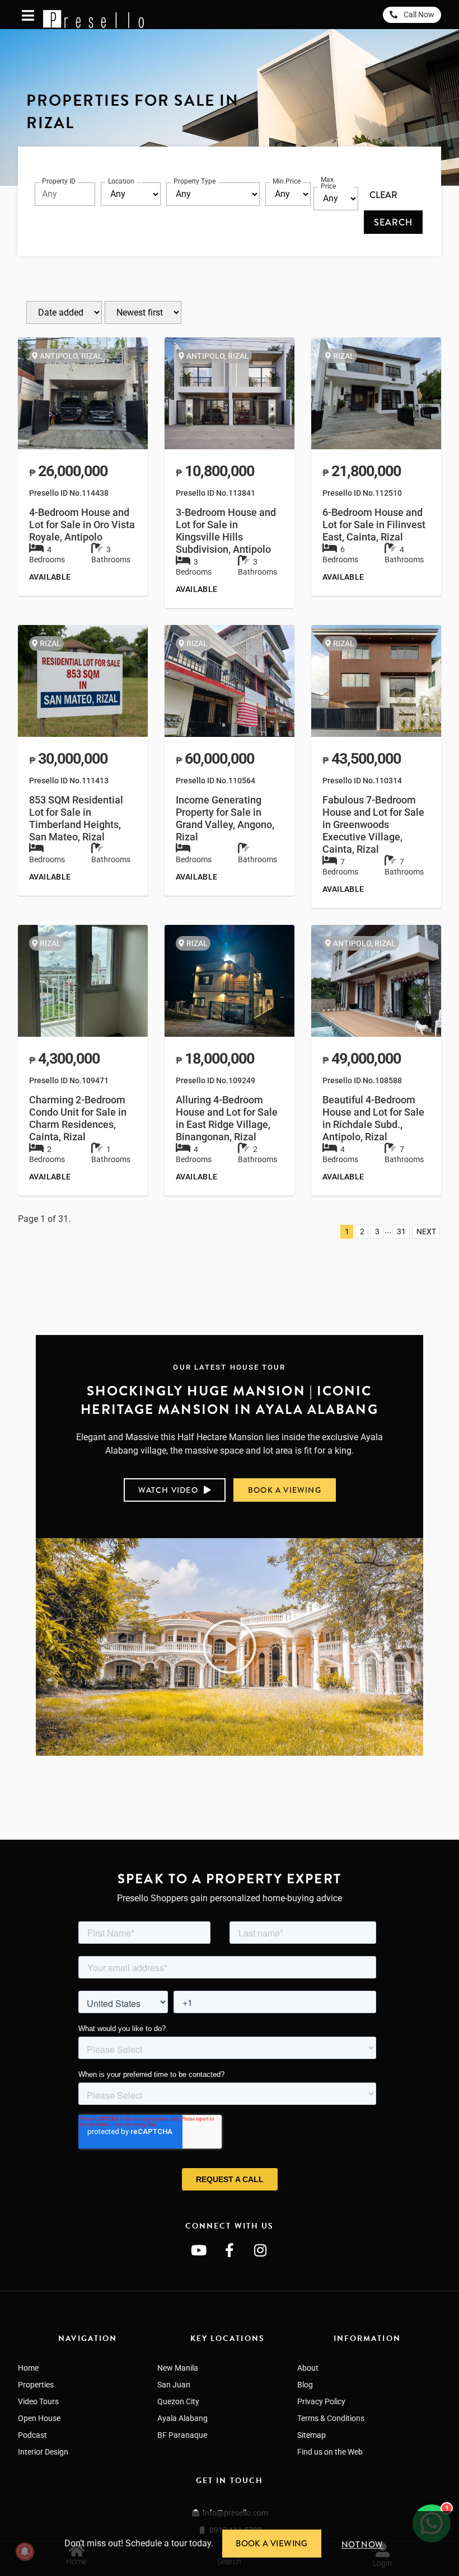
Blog (305, 2385)
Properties (36, 2385)
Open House (39, 2418)
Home (28, 2368)
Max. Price (328, 183)
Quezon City (178, 2401)
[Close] (455, 2516)
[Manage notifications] (25, 2551)
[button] (230, 1647)
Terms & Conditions (331, 2418)
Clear (383, 195)
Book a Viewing (272, 2544)
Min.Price (287, 181)
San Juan (174, 2385)
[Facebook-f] (230, 2250)
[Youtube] (199, 2250)
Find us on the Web (330, 2452)
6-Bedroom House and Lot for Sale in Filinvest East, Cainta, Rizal (374, 525)
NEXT (426, 1232)
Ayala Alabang (182, 2418)
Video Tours (38, 2401)
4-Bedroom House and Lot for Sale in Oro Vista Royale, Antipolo (82, 525)
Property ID (59, 181)
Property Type (195, 181)
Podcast (32, 2435)
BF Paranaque (182, 2435)
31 (401, 1232)
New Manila (178, 2368)
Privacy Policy (321, 2401)
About (308, 2368)
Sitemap (312, 2435)
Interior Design (43, 2452)
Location (121, 181)
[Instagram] (260, 2250)
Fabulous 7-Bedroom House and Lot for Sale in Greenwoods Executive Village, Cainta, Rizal (373, 825)
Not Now (362, 2545)
